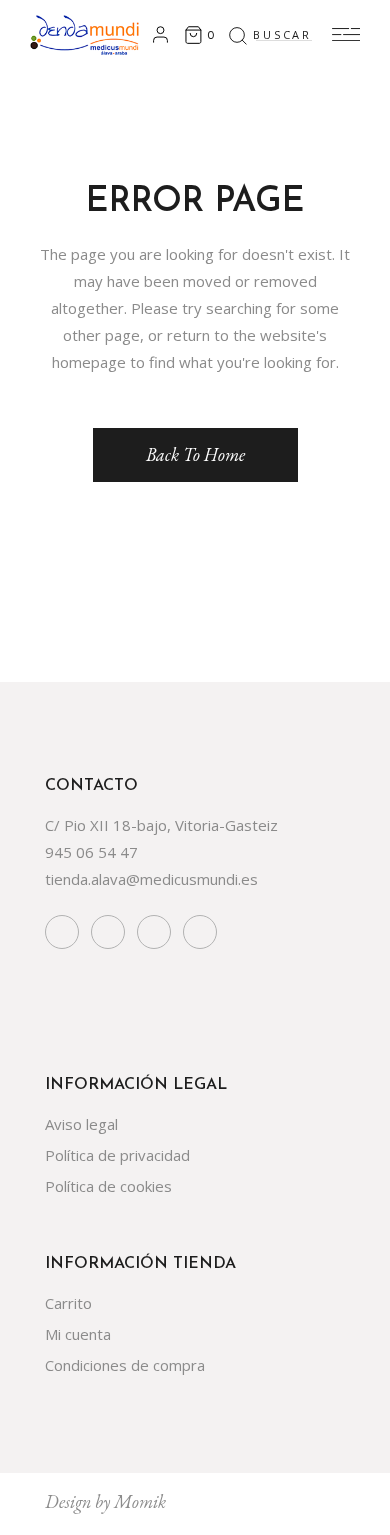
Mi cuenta (78, 1334)
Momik (140, 1501)
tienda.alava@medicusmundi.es (151, 879)
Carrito (68, 1303)
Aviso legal (81, 1124)
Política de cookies (108, 1186)
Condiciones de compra (125, 1365)
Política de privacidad (117, 1155)
